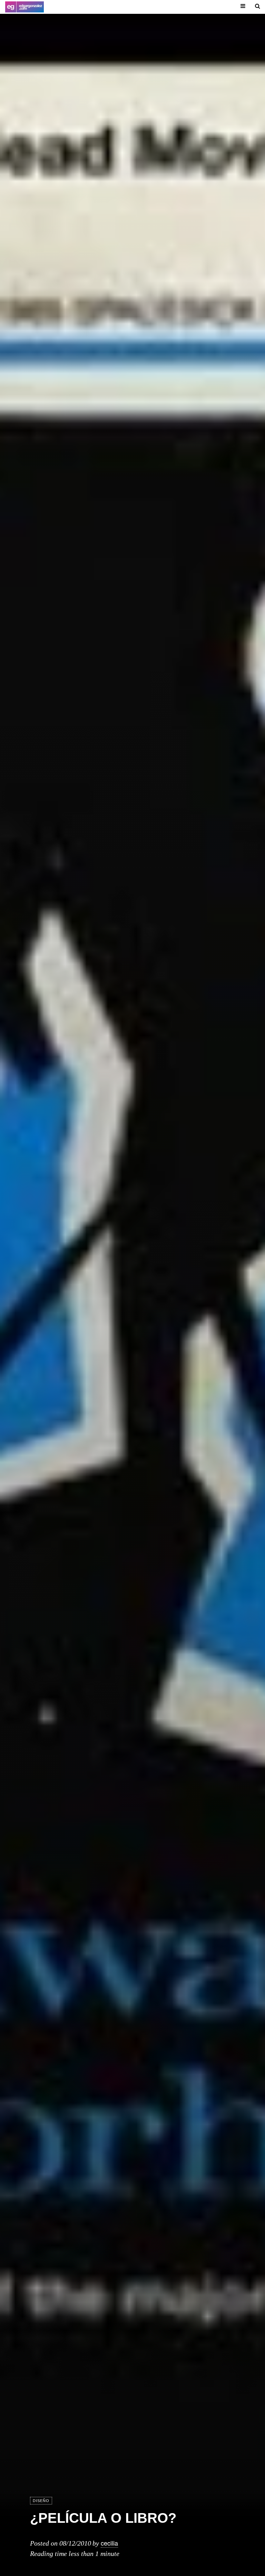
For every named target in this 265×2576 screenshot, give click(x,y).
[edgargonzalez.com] (24, 7)
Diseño (41, 2501)
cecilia (109, 2543)
